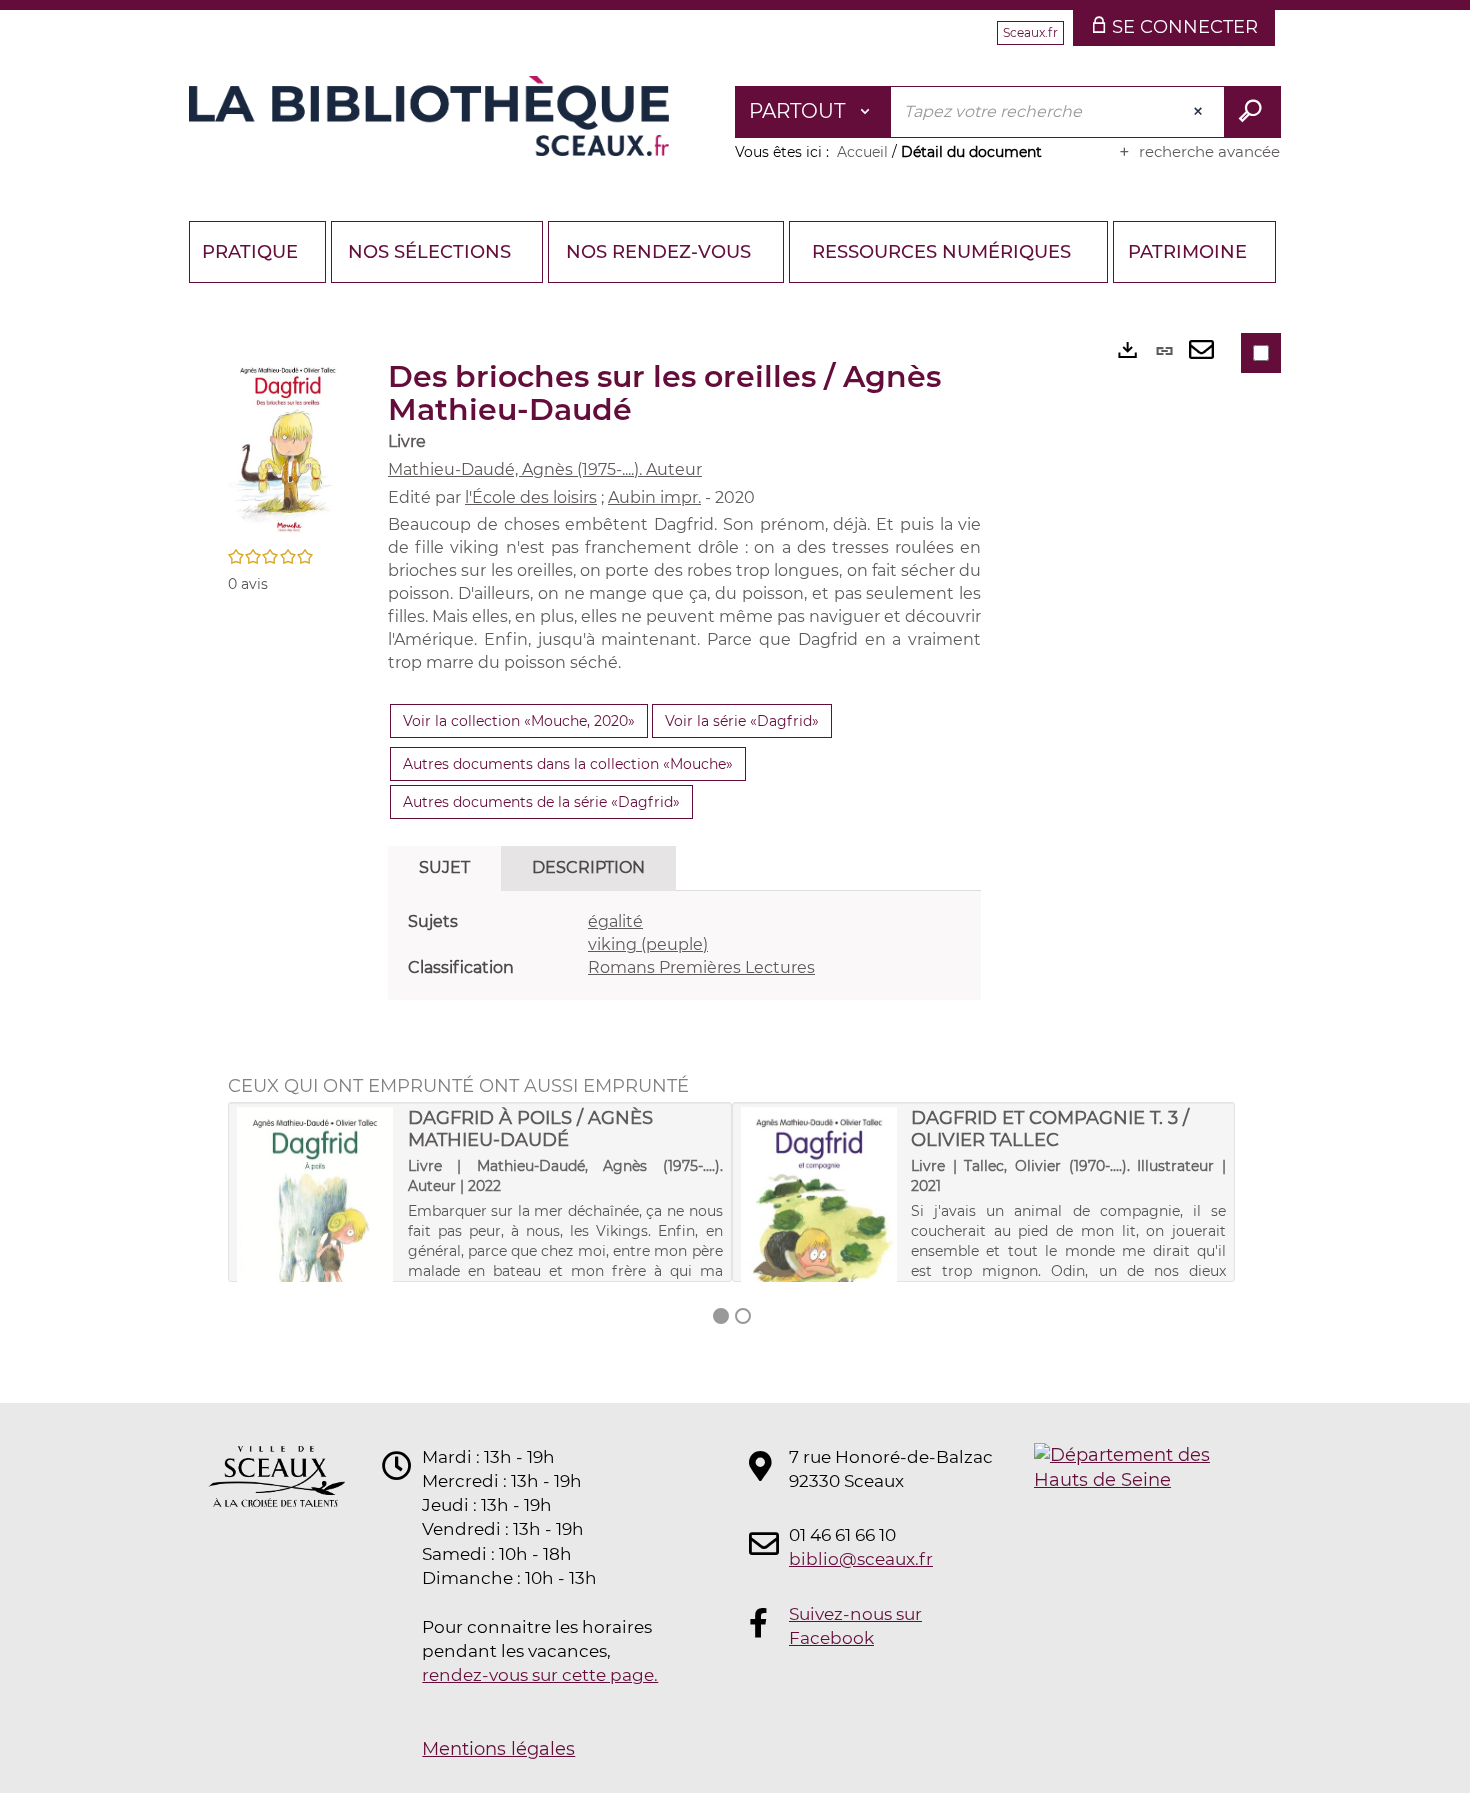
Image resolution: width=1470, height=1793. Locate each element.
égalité (615, 921)
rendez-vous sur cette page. (540, 1675)
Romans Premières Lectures (701, 967)
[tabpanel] (684, 945)
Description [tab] (588, 867)
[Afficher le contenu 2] (743, 1316)
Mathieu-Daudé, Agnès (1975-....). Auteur (545, 469)
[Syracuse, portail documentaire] (429, 116)
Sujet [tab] (444, 867)
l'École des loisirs (531, 497)
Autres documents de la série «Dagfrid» (541, 802)
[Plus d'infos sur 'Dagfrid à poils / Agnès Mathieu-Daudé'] (315, 1226)
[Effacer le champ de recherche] (1200, 112)
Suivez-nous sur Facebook (855, 1626)
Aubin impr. (654, 497)
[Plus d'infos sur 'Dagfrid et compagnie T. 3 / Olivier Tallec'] (819, 1226)
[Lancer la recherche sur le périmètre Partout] (1252, 112)
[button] (288, 448)
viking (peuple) (648, 944)
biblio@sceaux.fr (861, 1559)
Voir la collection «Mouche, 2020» (519, 721)
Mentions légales (498, 1749)
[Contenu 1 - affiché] (721, 1316)
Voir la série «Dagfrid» (742, 721)
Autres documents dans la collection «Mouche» (568, 764)
